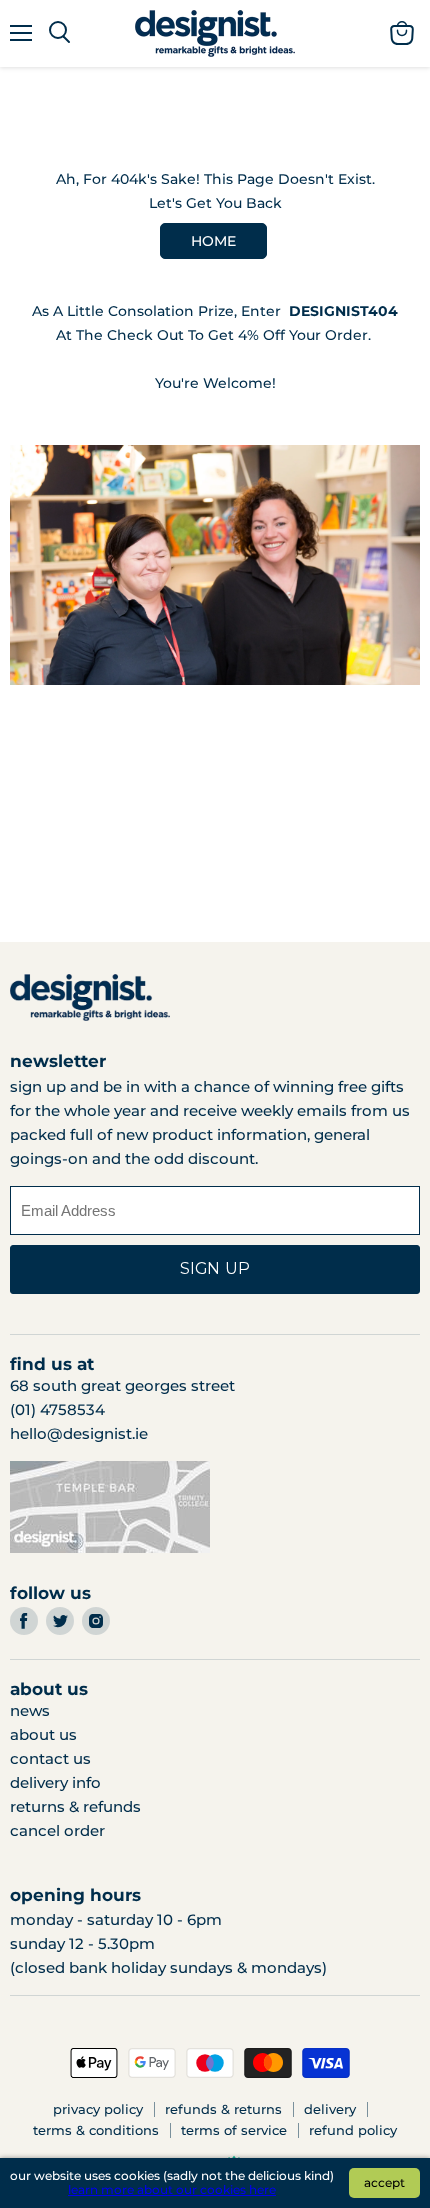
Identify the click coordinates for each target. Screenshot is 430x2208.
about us (43, 1734)
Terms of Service (234, 2130)
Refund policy (353, 2130)
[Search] (59, 33)
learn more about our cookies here (172, 2189)
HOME (213, 241)
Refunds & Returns (223, 2109)
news (30, 1710)
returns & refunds (75, 1806)
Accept (384, 2182)
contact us (50, 1758)
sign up (215, 1268)
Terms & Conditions (96, 2130)
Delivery (330, 2109)
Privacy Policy (98, 2109)
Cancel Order (57, 1830)
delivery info (55, 1782)
